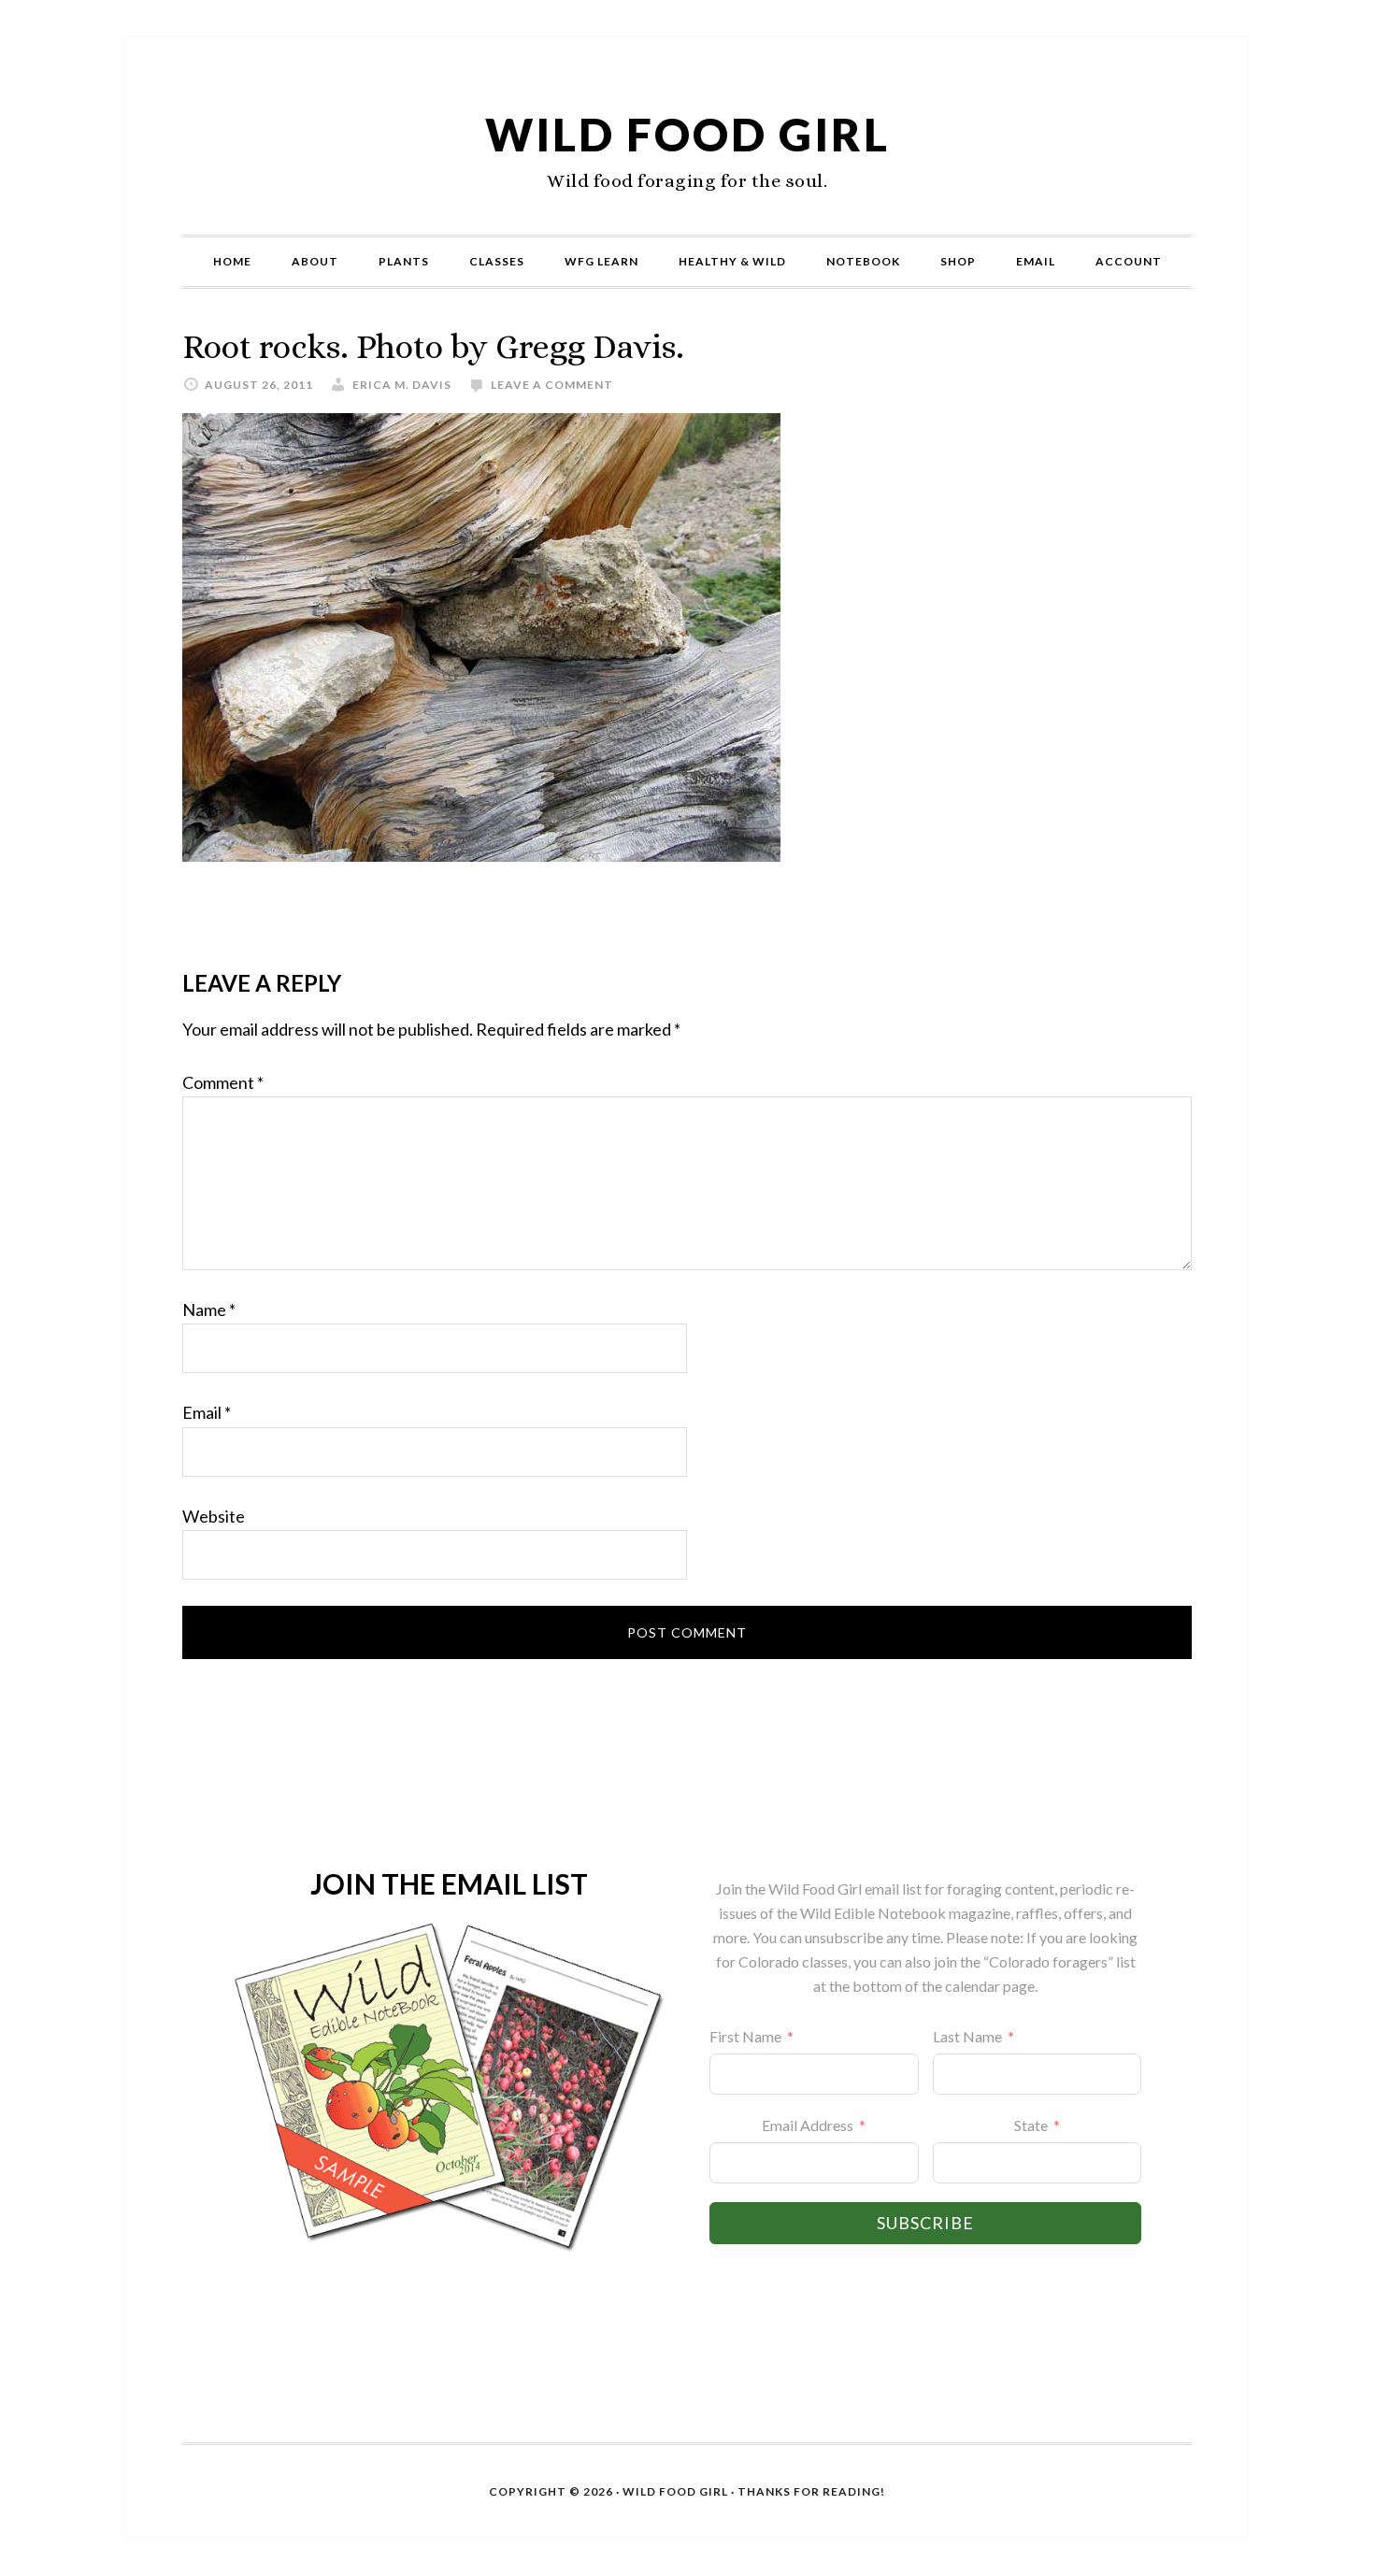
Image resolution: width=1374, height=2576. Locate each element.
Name (209, 1309)
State (1031, 2125)
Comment (223, 1082)
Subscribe (925, 2223)
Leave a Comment (552, 385)
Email (207, 1412)
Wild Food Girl (687, 134)
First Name (745, 2036)
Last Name (967, 2036)
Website (214, 1516)
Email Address (808, 2125)
